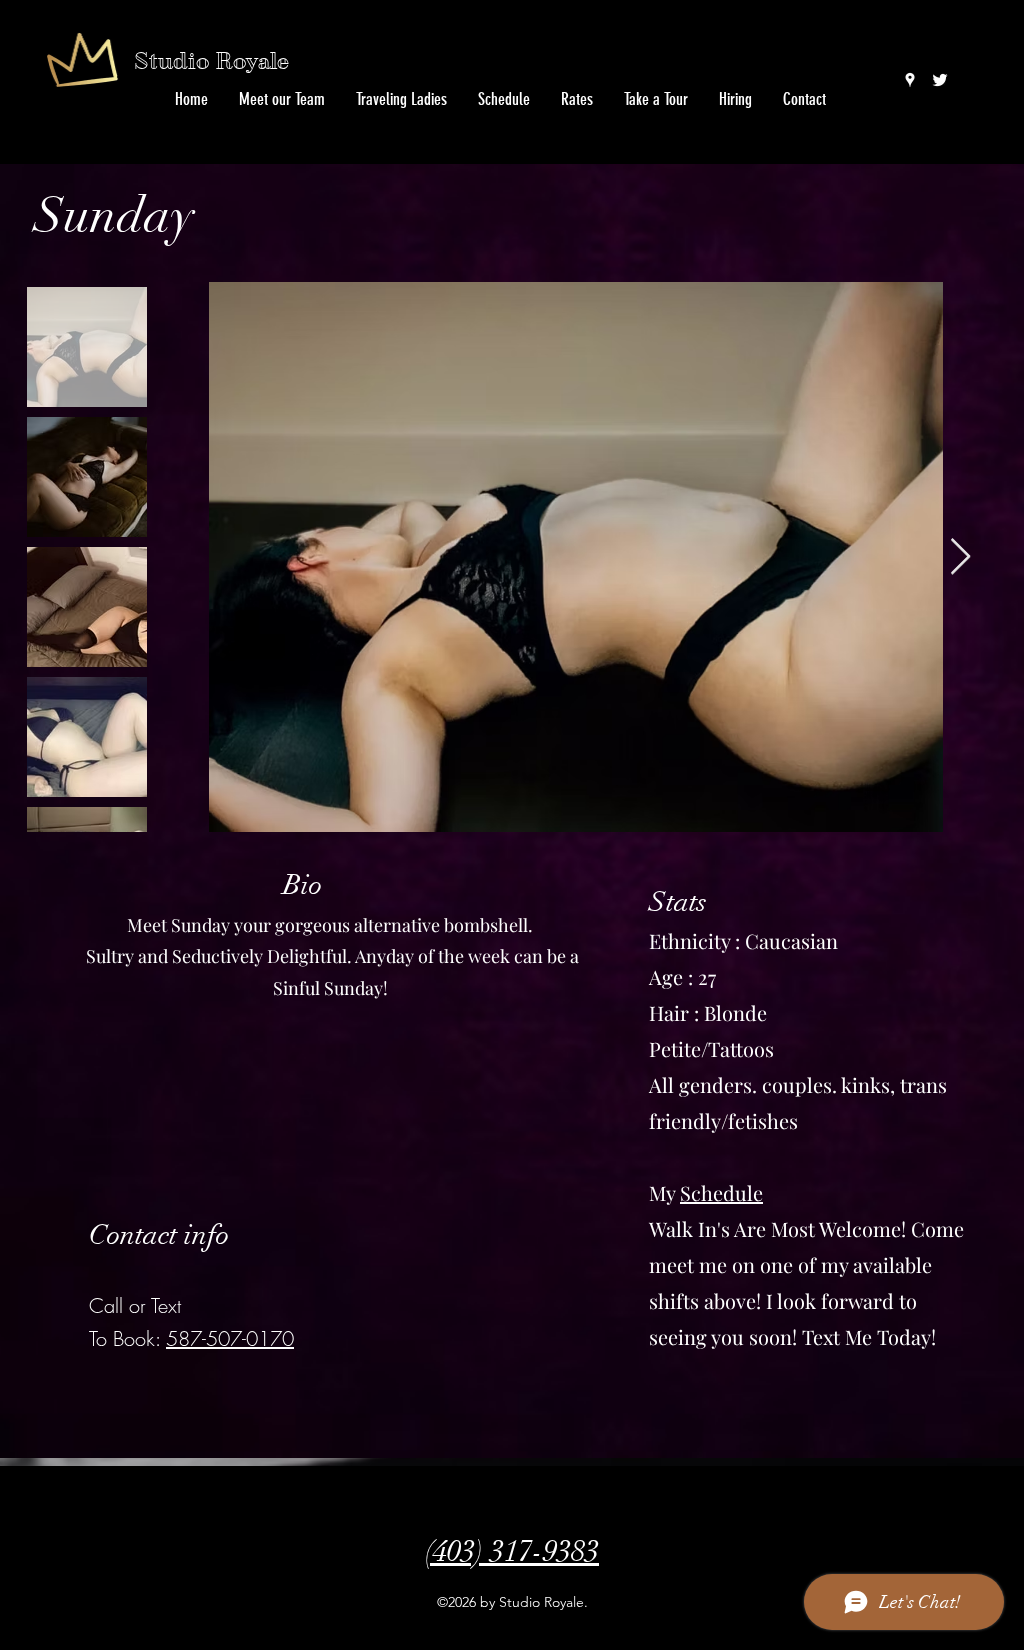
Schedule (721, 1192)
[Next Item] (960, 557)
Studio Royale (211, 61)
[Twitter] (940, 80)
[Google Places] (910, 80)
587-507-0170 (230, 1338)
